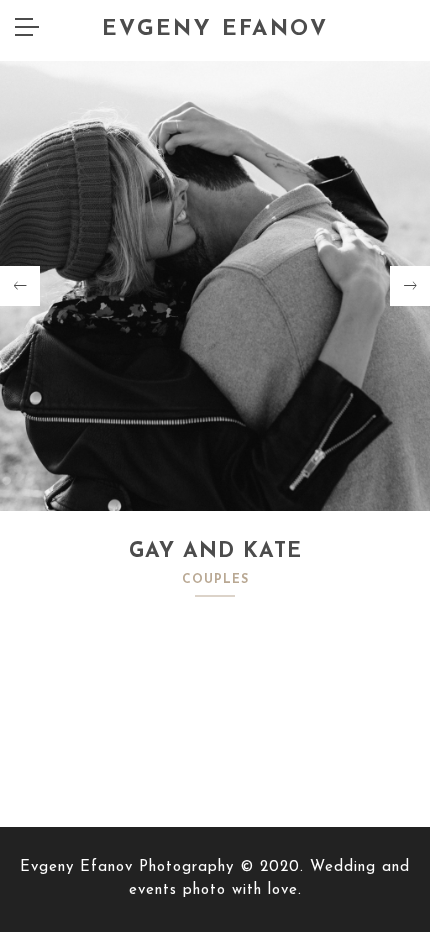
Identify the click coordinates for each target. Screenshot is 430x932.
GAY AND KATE (215, 551)
